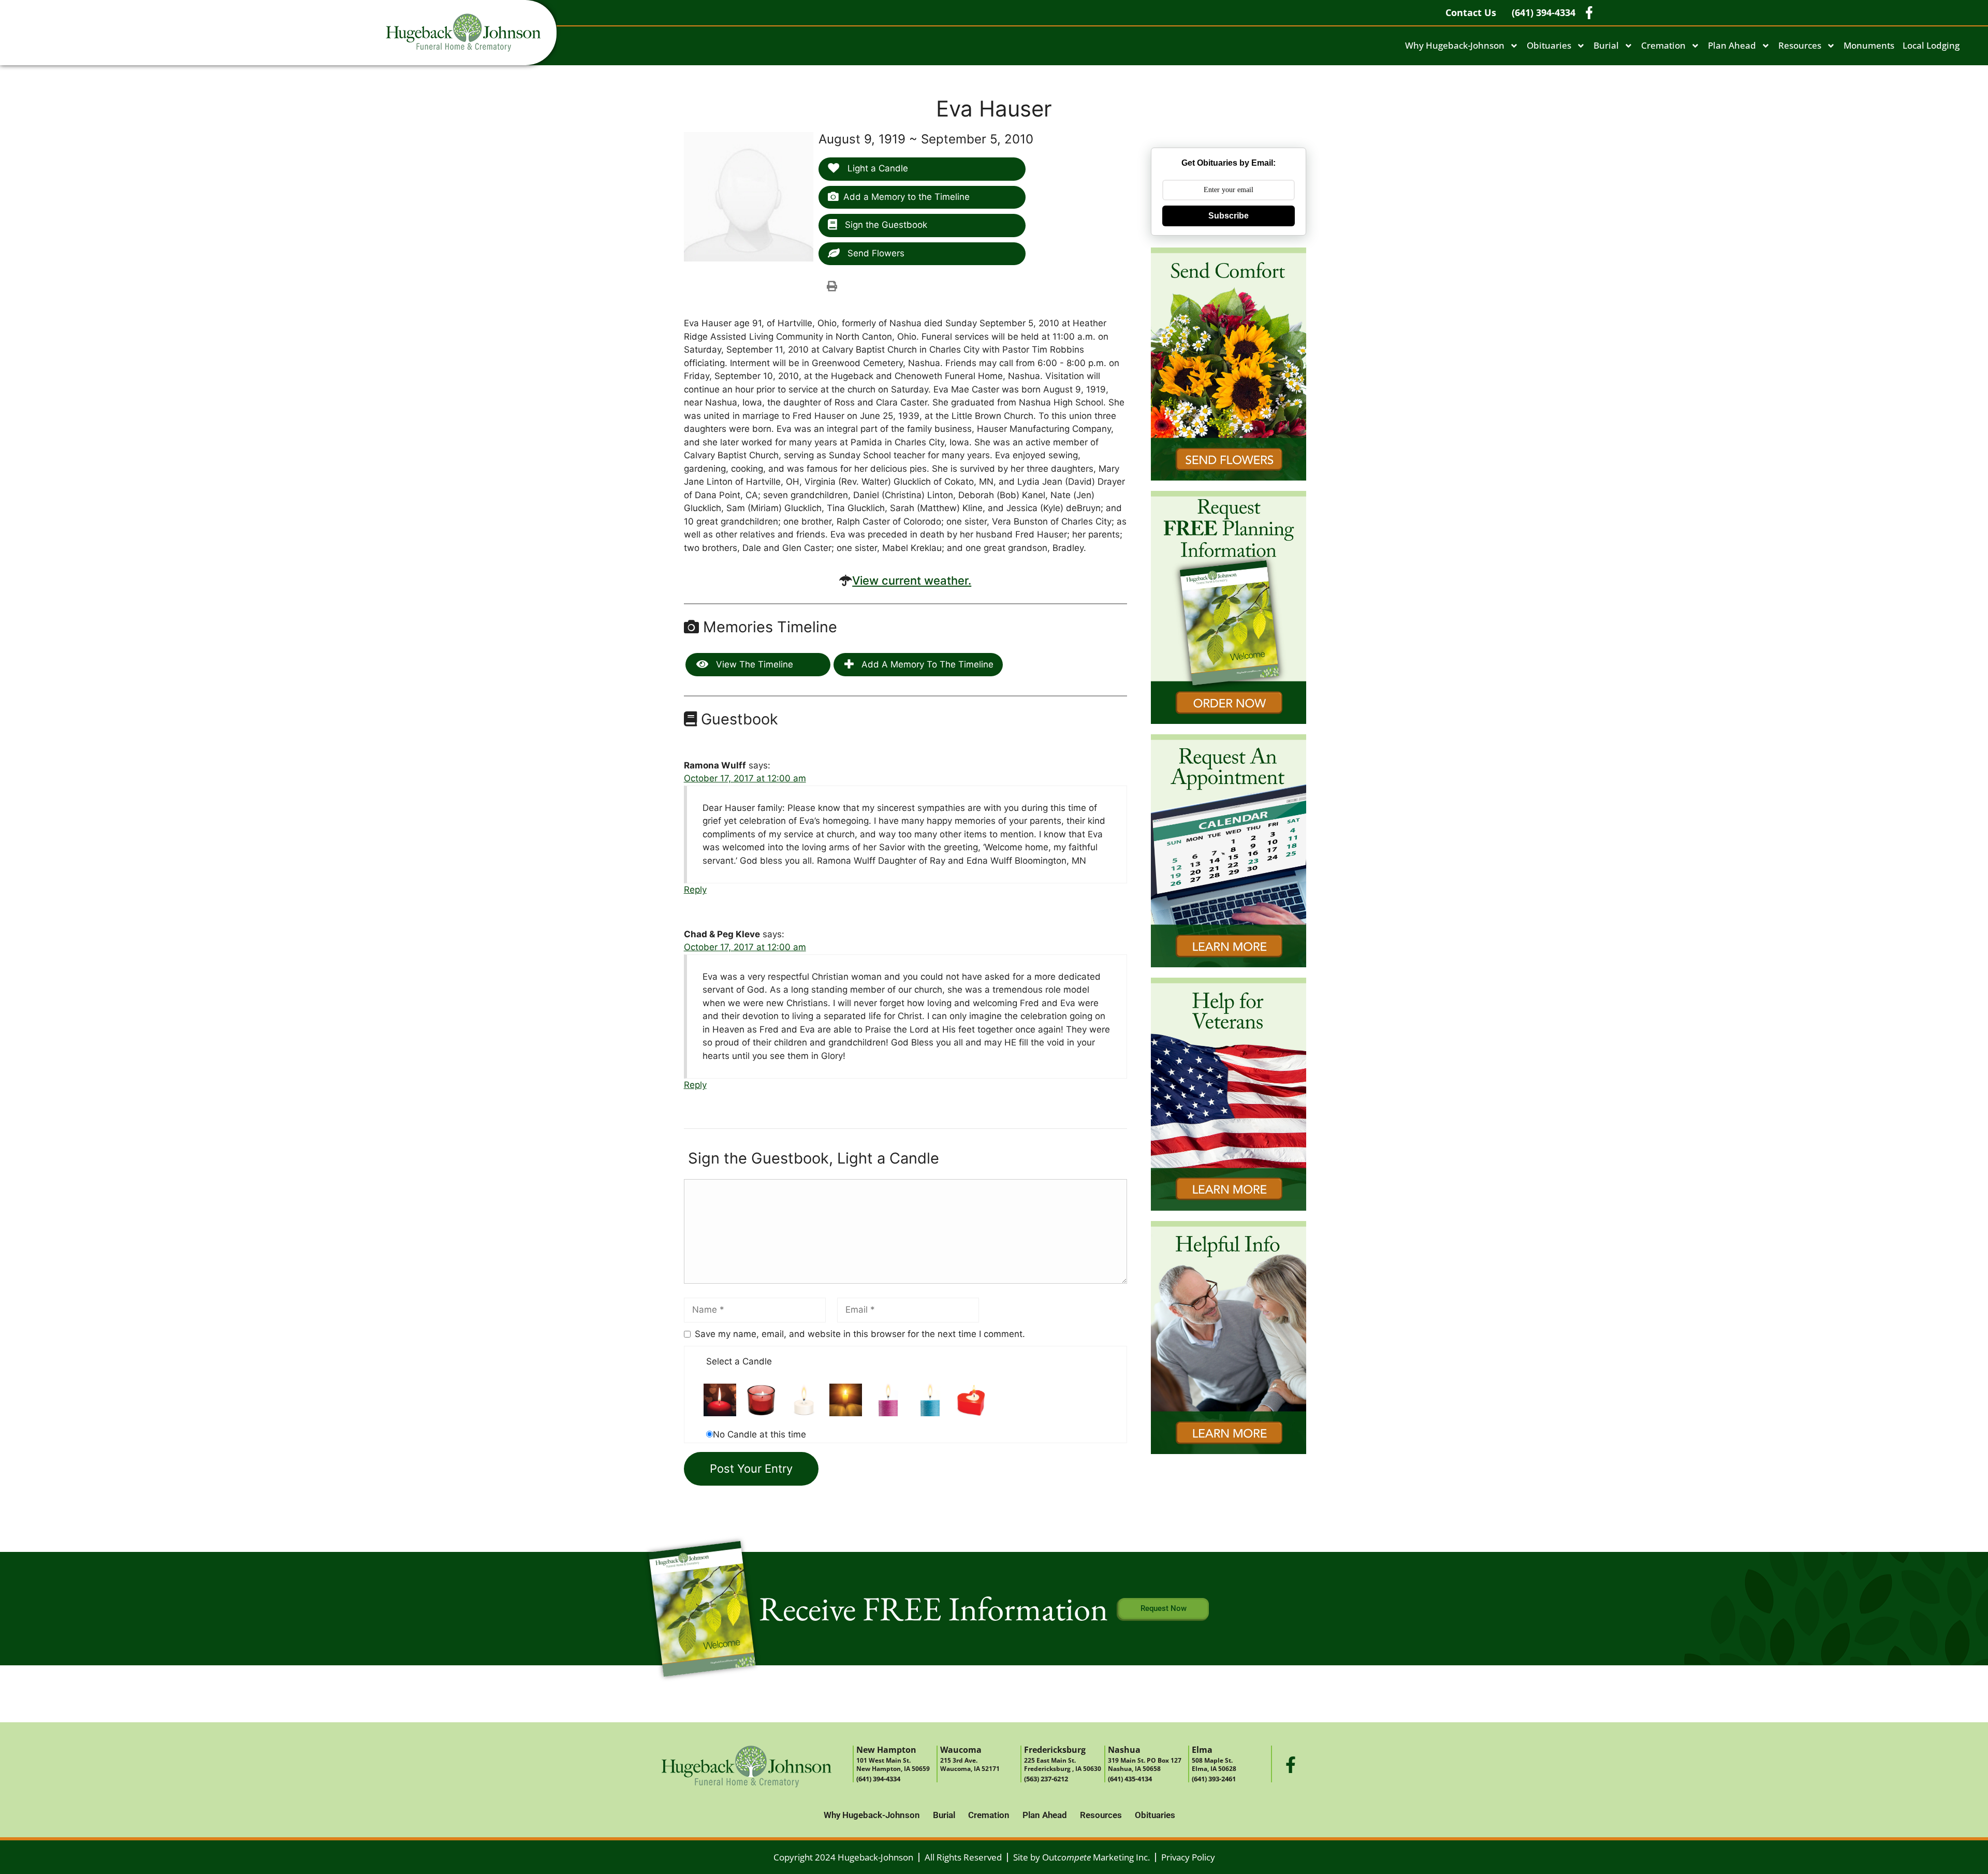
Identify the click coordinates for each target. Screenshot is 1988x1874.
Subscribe (1229, 216)
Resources (1800, 45)
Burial (1606, 45)
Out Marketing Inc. (1096, 1857)
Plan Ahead (1732, 45)
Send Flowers (875, 253)
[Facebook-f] (1291, 1765)
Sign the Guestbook (885, 225)
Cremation (1663, 45)
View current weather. (912, 580)
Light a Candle (876, 168)
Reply (695, 890)
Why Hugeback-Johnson (1455, 45)
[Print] (832, 286)
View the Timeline (753, 664)
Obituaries (1549, 45)
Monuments (1869, 45)
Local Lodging (1931, 45)
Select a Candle (739, 1361)
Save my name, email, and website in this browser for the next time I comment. (860, 1334)
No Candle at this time (759, 1434)
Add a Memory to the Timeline (907, 197)
